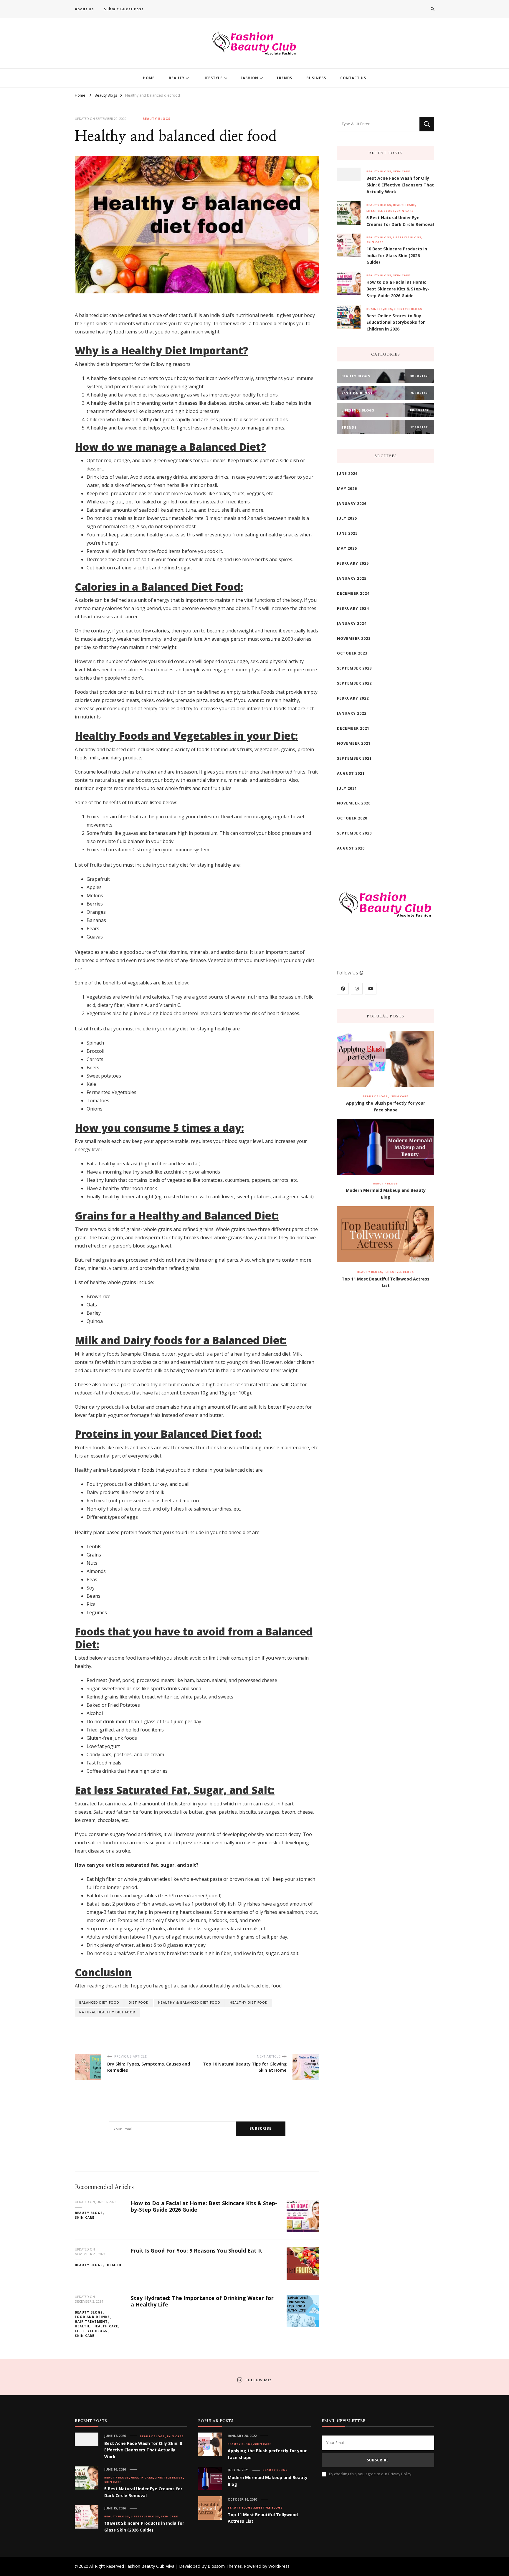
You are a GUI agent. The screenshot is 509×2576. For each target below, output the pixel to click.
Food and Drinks (92, 2317)
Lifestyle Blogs (91, 2331)
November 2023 (354, 638)
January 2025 (352, 578)
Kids (388, 309)
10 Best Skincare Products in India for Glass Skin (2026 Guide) (397, 256)
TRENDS (284, 78)
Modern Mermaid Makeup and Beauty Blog (386, 1194)
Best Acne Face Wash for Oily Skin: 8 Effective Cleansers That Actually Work (400, 185)
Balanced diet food (99, 2002)
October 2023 (352, 653)
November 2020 (354, 803)
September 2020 (354, 833)
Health (114, 2265)
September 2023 (354, 668)
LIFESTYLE (213, 78)
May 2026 (347, 489)
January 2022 (352, 713)
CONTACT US (353, 78)
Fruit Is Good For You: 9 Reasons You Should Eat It (197, 2251)
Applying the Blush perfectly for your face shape (386, 1106)
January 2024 (352, 623)
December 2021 (353, 728)
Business (375, 309)
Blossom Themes (225, 2566)
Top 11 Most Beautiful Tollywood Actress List (386, 1282)
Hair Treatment (91, 2321)
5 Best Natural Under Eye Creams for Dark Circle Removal (400, 221)
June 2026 (347, 474)
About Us (84, 9)
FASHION (249, 78)
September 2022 (354, 683)
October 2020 (352, 818)
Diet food (139, 2002)
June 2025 (347, 533)
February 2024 (353, 608)
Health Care (106, 2326)
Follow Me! (258, 2380)
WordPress (279, 2566)
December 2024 (353, 593)
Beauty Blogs (157, 119)
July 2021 (347, 788)
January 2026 (352, 504)
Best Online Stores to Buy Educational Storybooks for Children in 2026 (396, 322)
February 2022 (353, 698)
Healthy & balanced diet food (189, 2002)
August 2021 (351, 773)
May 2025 (347, 548)
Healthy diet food (249, 2002)
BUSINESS (316, 78)
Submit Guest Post (124, 9)
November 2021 (354, 743)
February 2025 (353, 563)
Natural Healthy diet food (107, 2012)
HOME (149, 78)
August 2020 (351, 848)
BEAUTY (177, 78)
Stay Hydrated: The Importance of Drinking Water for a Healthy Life (202, 2301)
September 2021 (354, 758)
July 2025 (347, 518)
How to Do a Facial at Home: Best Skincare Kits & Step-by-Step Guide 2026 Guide (204, 2206)
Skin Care (85, 2218)
